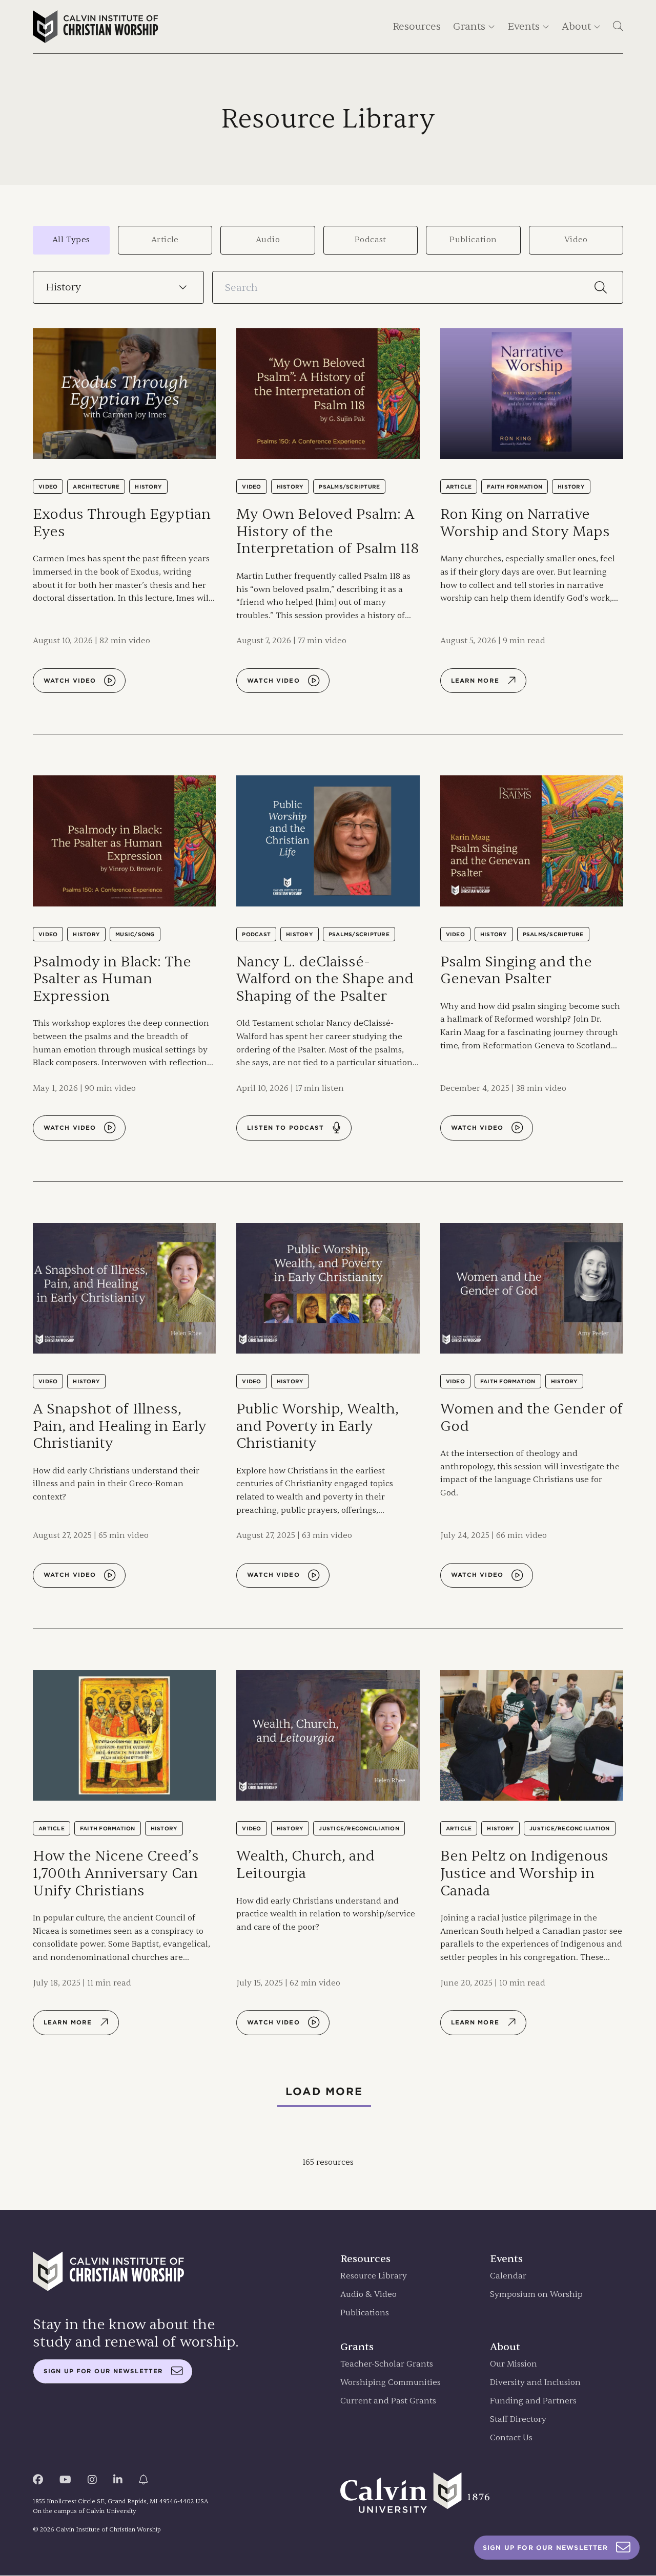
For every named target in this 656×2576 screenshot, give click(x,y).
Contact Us (511, 2438)
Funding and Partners (533, 2401)
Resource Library (374, 2276)
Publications (365, 2313)
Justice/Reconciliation (359, 1828)
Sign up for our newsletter (103, 2371)
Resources (417, 26)
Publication (473, 240)
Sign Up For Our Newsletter (545, 2548)
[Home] (96, 27)
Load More (324, 2092)
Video (576, 240)
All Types (71, 240)
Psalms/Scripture (349, 487)
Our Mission (514, 2364)
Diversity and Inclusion (535, 2383)
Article (165, 240)
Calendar (508, 2276)
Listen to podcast (285, 1128)
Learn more (475, 681)
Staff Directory (518, 2420)
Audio (268, 240)
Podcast (371, 240)
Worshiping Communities (391, 2383)
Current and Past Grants (388, 2401)
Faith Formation (515, 487)
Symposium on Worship (536, 2295)
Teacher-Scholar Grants (387, 2364)
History (148, 487)
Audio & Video (368, 2295)
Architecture (96, 487)
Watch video (70, 681)
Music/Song (135, 934)
